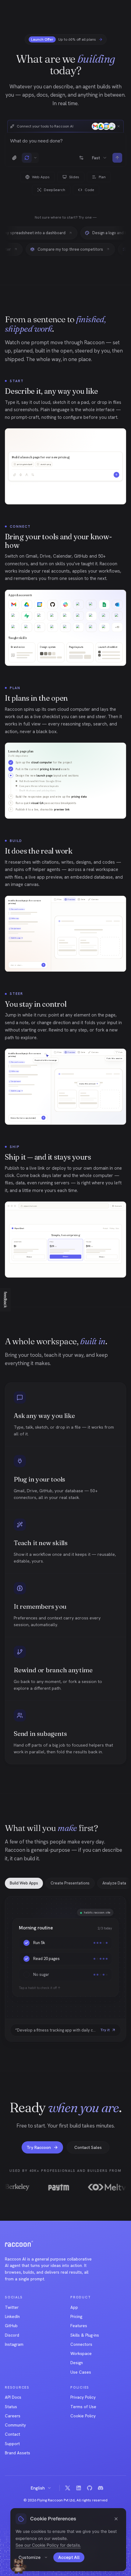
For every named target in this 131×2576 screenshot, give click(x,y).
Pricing (76, 2316)
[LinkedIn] (79, 2488)
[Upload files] (14, 158)
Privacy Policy (83, 2397)
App (74, 2307)
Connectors (81, 2344)
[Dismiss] (119, 126)
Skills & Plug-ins (85, 2335)
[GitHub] (90, 2488)
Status (11, 2407)
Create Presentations (70, 1883)
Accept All (69, 2557)
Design (77, 2363)
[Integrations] (81, 158)
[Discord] (101, 2488)
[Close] (116, 2519)
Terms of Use (83, 2407)
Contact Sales (88, 2147)
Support (12, 2444)
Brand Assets (18, 2453)
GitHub (11, 2326)
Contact (12, 2434)
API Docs (13, 2397)
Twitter (12, 2307)
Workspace (81, 2353)
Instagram (14, 2344)
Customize (30, 2557)
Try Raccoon (39, 2147)
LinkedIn (12, 2316)
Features (79, 2326)
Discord (12, 2335)
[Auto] (27, 158)
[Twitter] (68, 2488)
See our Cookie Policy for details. (48, 2545)
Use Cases (81, 2372)
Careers (13, 2416)
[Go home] (19, 2244)
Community (15, 2425)
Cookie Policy (83, 2416)
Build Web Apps (24, 1883)
